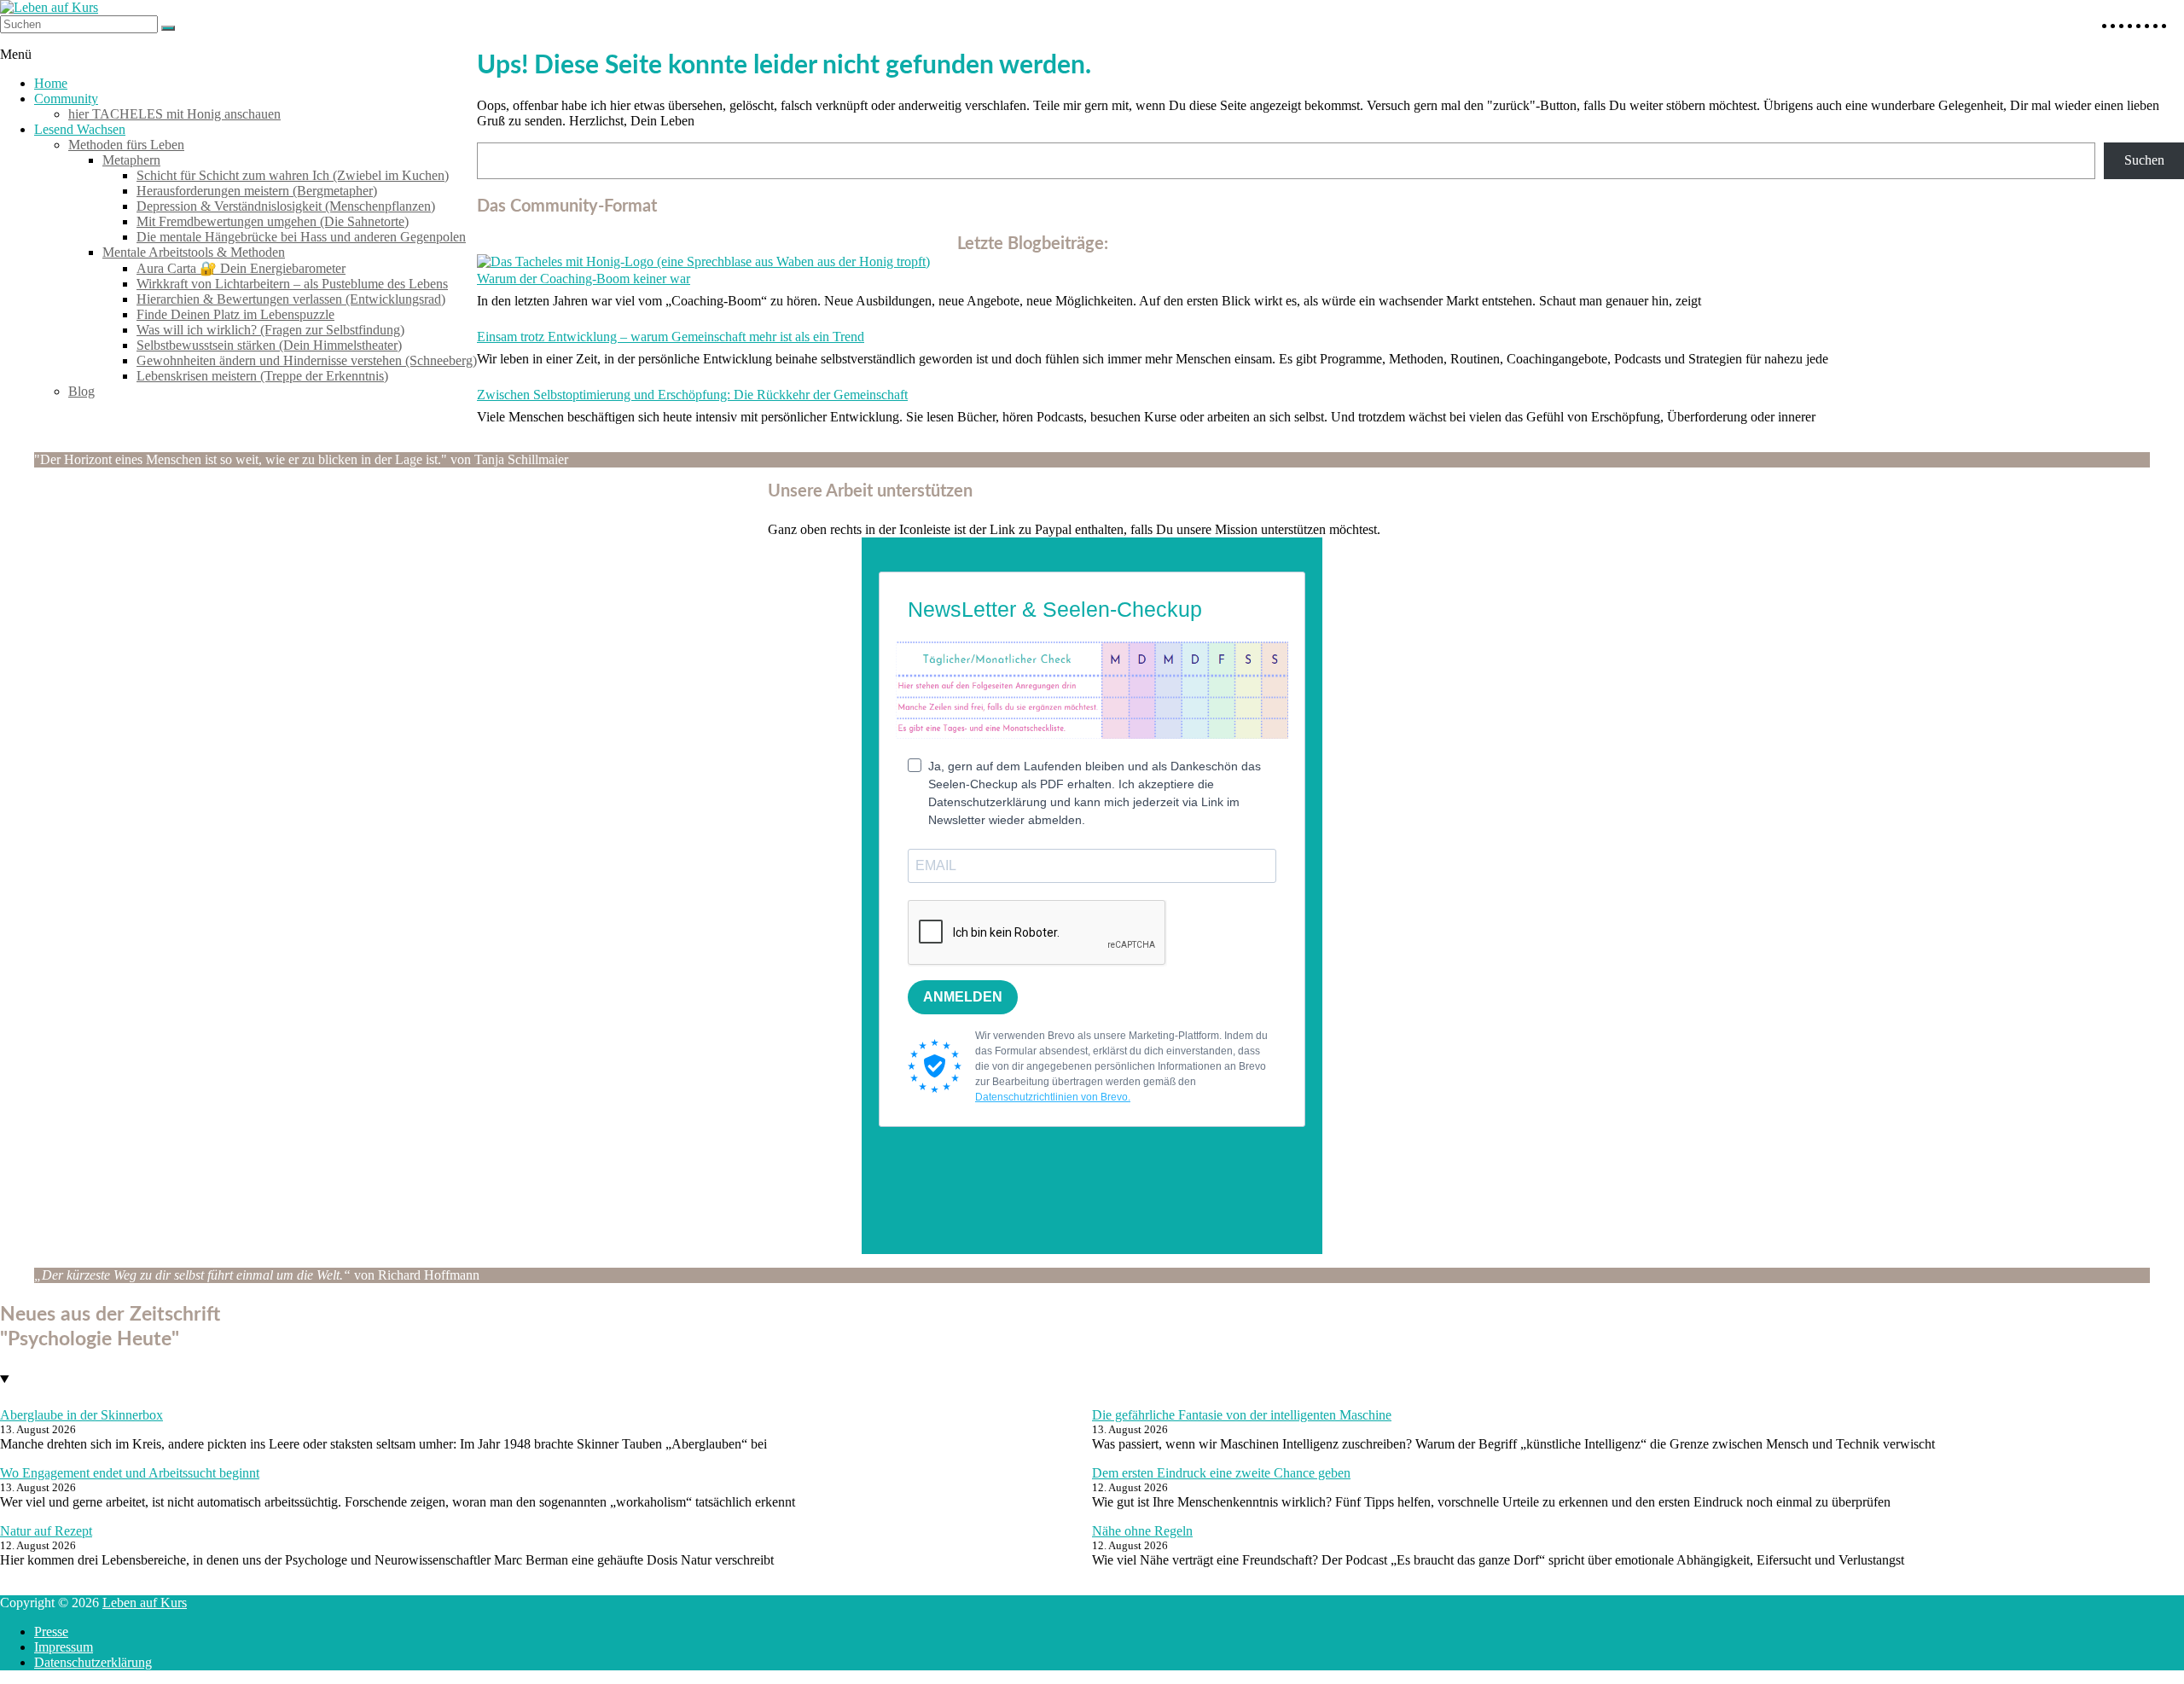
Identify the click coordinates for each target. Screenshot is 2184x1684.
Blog (81, 391)
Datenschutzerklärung (93, 1662)
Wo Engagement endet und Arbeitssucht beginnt (130, 1473)
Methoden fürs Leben (126, 145)
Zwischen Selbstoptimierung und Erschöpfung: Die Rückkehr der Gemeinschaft (692, 395)
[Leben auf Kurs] (49, 7)
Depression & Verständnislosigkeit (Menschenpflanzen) (286, 206)
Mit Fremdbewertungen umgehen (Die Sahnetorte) (273, 221)
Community (66, 99)
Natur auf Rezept (46, 1531)
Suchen (2144, 160)
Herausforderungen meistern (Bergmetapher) (257, 191)
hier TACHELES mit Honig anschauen (174, 114)
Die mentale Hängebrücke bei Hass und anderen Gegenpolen (301, 237)
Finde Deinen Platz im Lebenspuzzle (235, 314)
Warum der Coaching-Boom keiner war (584, 279)
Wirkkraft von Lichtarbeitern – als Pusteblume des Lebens (292, 284)
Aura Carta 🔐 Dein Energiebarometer (241, 268)
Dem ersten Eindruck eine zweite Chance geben (1221, 1473)
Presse (51, 1632)
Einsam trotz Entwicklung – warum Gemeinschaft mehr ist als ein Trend (671, 337)
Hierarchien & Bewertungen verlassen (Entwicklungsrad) (291, 299)
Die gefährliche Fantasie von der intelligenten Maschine (1242, 1415)
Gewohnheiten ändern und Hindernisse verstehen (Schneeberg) (307, 360)
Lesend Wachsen (80, 129)
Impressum (64, 1647)
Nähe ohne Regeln (1142, 1531)
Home (51, 83)
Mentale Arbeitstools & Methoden (194, 252)
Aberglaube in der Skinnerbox (81, 1415)
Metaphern (131, 160)
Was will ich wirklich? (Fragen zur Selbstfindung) (270, 330)
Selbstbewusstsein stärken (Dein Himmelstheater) (269, 345)
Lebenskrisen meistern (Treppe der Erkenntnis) (262, 376)
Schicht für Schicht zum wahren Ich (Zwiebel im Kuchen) (293, 175)
